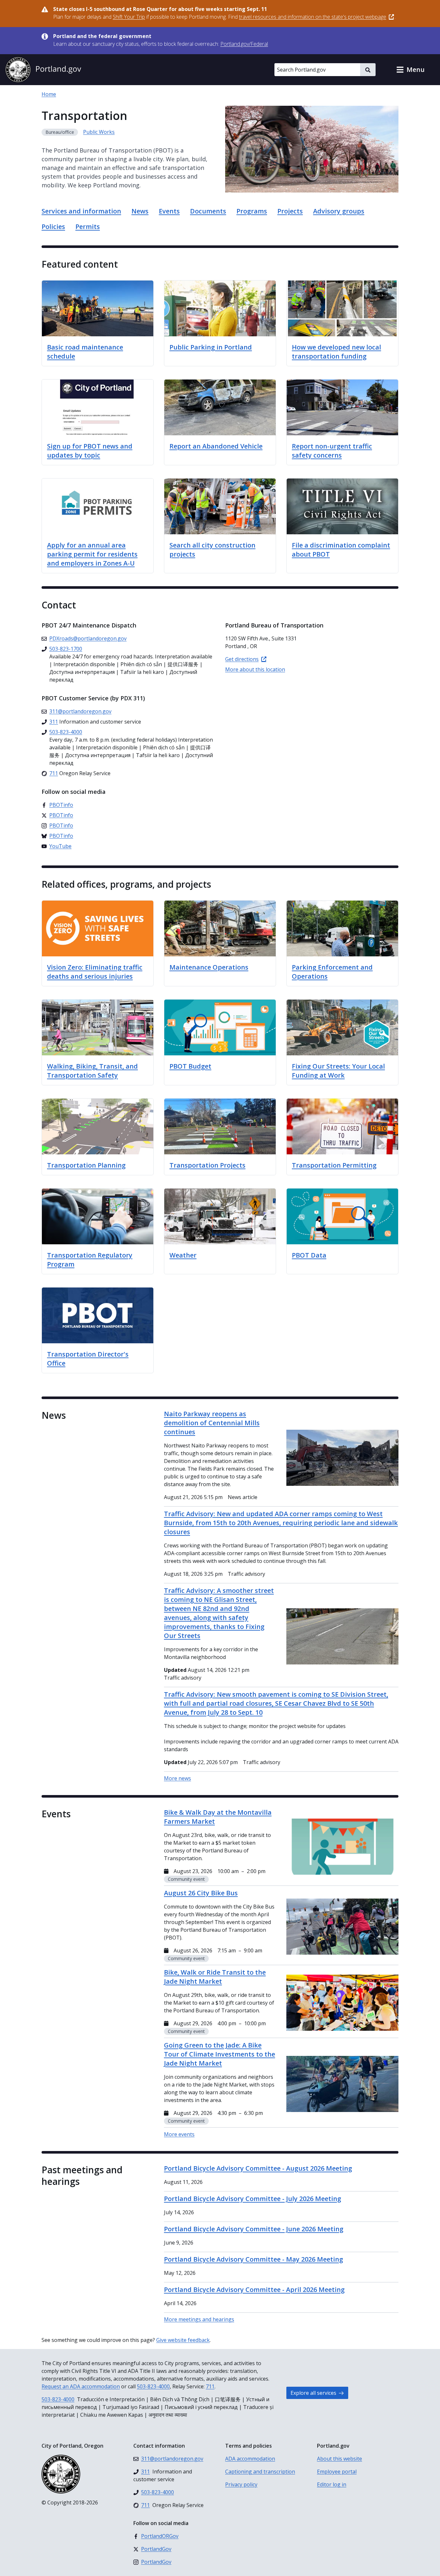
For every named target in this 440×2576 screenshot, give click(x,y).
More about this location (255, 669)
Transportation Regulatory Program (90, 1260)
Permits (88, 227)
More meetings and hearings (199, 2319)
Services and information (81, 211)
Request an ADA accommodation (81, 2386)
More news (177, 1778)
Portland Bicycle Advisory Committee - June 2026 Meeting (254, 2229)
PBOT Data (309, 1255)
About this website (340, 2459)
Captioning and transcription (260, 2472)
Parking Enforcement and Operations (332, 972)
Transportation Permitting (334, 1165)
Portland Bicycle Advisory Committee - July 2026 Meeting (253, 2199)
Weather (183, 1255)
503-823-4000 (153, 2386)
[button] (410, 70)
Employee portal (337, 2472)
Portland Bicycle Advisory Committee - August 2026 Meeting (258, 2168)
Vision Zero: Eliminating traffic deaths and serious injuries (95, 972)
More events (179, 2134)
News (140, 211)
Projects (290, 211)
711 (210, 2386)
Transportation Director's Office (88, 1359)
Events (169, 211)
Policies (53, 227)
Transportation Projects (207, 1165)
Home (49, 94)
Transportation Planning (86, 1165)
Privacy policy (241, 2484)
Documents (208, 211)
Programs (252, 211)
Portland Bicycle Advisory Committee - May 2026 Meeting (253, 2259)
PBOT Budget (190, 1066)
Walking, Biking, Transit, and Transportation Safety (92, 1071)
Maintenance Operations (209, 967)
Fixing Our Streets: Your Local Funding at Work (338, 1071)
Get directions (242, 659)
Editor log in (332, 2484)
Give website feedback (183, 2340)
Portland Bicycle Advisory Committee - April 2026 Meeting (254, 2290)
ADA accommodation (250, 2459)
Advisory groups (339, 211)
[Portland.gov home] (43, 70)
